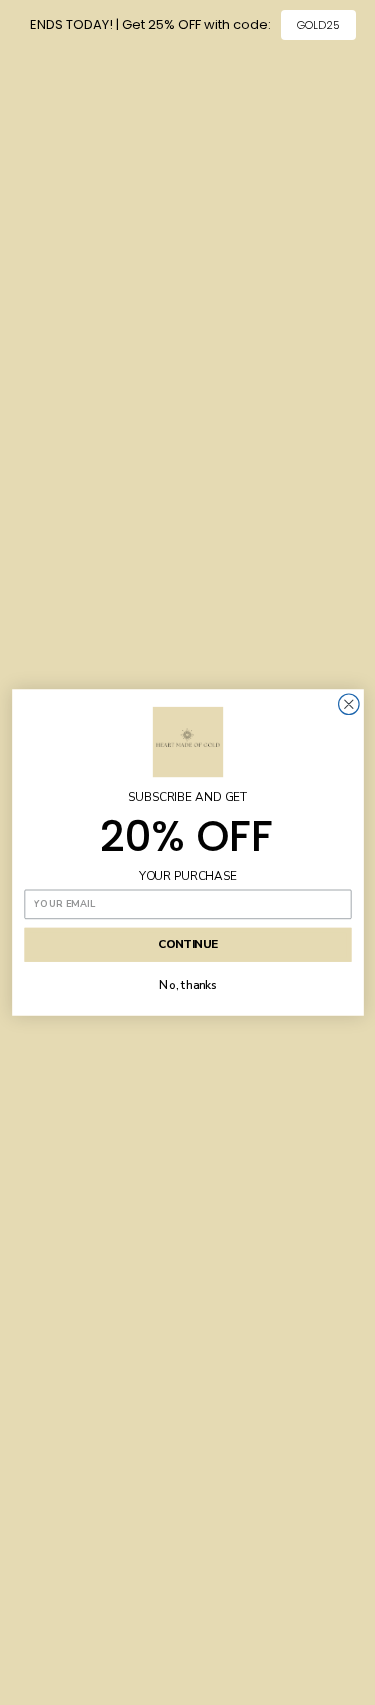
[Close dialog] (348, 704)
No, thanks (187, 986)
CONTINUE (188, 945)
